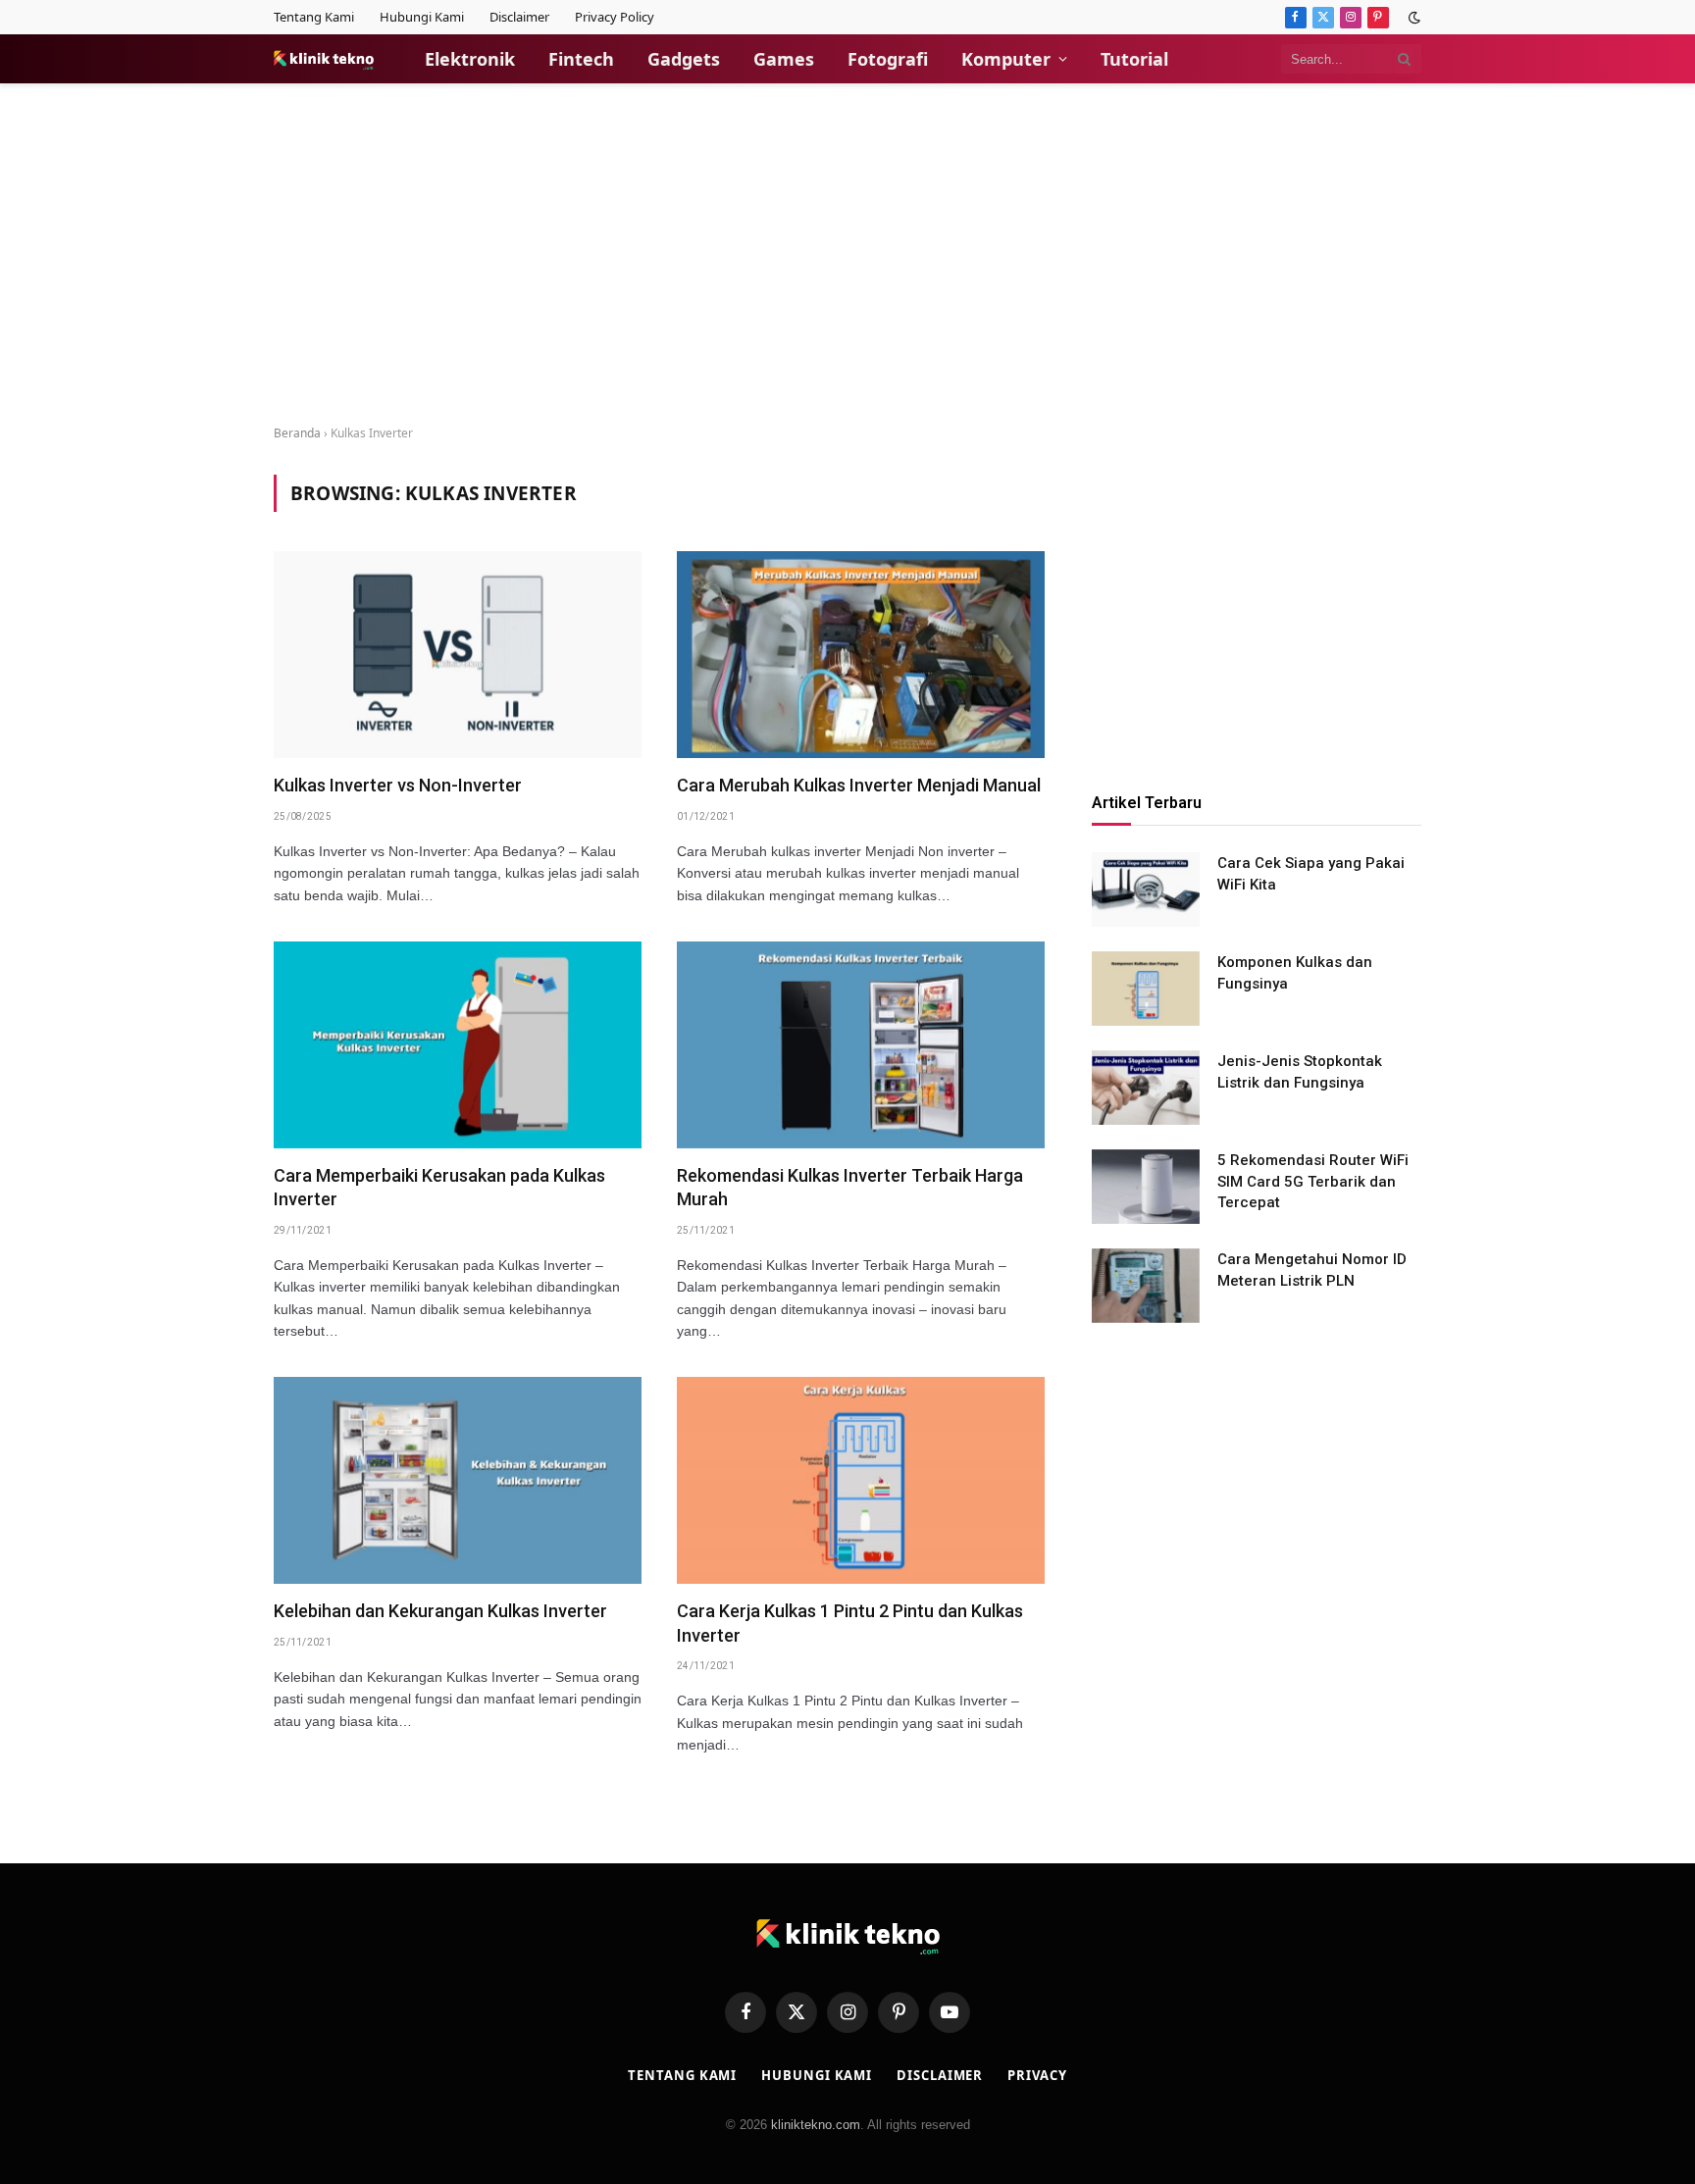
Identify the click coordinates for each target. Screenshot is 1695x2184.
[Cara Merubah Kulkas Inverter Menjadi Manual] (861, 655)
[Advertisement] (847, 255)
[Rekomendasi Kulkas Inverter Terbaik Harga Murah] (861, 1045)
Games (784, 59)
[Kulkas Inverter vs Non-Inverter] (458, 655)
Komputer (1006, 59)
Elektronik (470, 59)
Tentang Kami (314, 17)
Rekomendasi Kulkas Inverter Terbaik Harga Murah (850, 1187)
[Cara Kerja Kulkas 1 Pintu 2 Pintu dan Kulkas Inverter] (861, 1480)
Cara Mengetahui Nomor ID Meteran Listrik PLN (1312, 1270)
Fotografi (888, 59)
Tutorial (1134, 59)
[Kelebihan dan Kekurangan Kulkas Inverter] (458, 1480)
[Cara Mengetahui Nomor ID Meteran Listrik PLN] (1146, 1286)
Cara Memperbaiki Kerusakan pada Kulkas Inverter (439, 1187)
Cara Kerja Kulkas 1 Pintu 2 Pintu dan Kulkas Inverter (850, 1623)
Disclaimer (519, 17)
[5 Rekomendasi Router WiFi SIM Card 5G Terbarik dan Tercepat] (1146, 1187)
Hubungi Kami (422, 17)
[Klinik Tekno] (324, 59)
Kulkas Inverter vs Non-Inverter (398, 785)
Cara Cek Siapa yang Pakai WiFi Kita (1311, 874)
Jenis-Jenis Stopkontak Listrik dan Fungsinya (1300, 1072)
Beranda (297, 433)
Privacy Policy (615, 17)
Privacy (1037, 2075)
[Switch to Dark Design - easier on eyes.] (1412, 18)
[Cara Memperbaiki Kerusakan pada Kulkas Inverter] (458, 1045)
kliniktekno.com (816, 2125)
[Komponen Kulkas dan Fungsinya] (1146, 989)
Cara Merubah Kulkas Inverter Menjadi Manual (859, 785)
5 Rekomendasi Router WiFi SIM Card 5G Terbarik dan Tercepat (1313, 1182)
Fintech (581, 59)
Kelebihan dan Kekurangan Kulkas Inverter (440, 1611)
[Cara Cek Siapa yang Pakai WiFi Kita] (1146, 889)
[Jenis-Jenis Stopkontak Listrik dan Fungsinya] (1146, 1088)
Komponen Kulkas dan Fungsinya (1295, 973)
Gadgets (684, 59)
